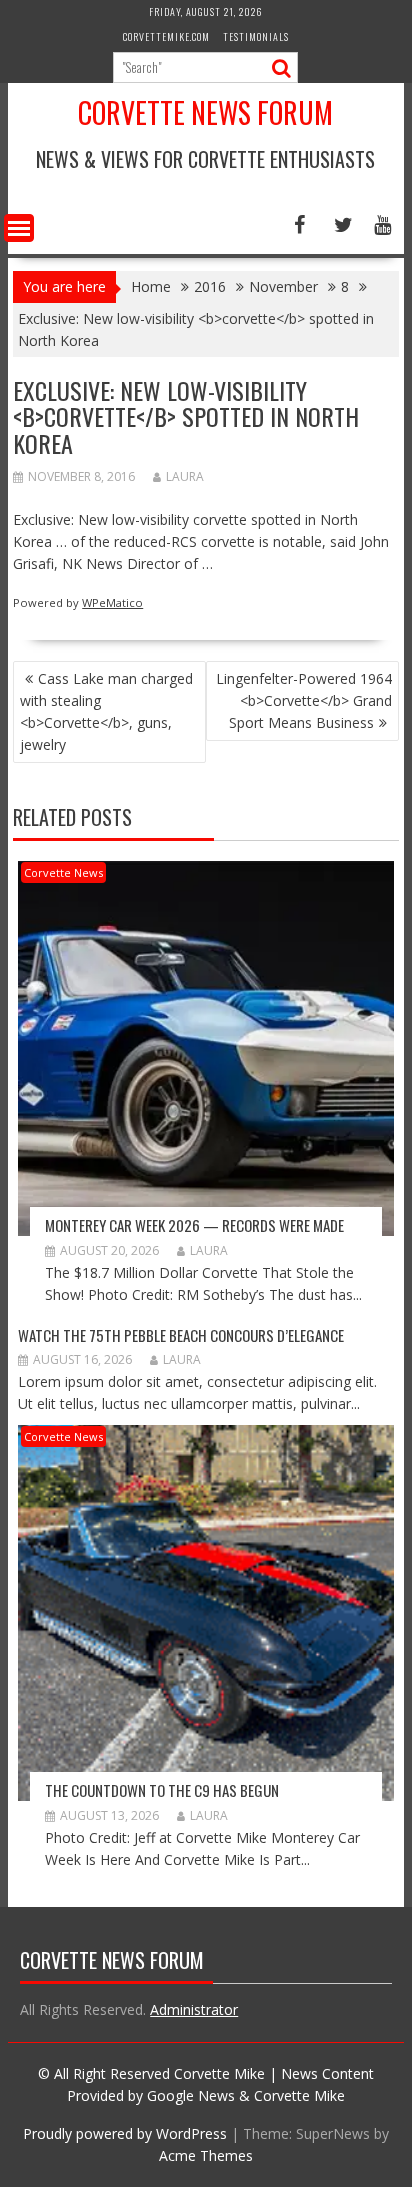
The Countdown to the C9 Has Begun (162, 1790)
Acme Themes (206, 2155)
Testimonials (256, 36)
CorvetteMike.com (166, 36)
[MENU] (19, 228)
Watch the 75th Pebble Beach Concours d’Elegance (181, 1335)
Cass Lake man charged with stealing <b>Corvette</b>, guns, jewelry (106, 711)
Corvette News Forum (205, 112)
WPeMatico (112, 602)
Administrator (194, 2009)
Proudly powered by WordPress (125, 2133)
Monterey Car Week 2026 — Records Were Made (194, 1225)
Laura (185, 476)
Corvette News (63, 872)
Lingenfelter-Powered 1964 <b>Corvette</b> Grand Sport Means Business (304, 700)
